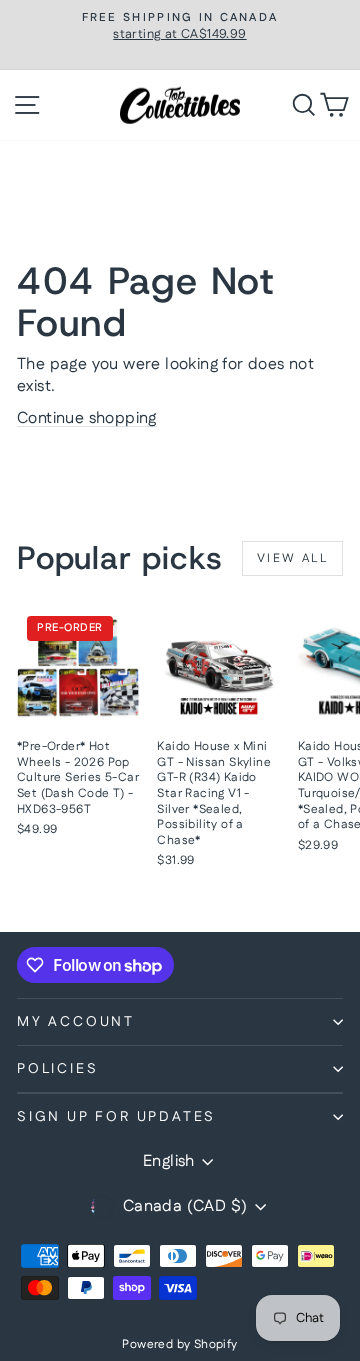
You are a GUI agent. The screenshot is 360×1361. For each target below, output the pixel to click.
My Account (76, 1022)
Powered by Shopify (179, 1344)
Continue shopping (87, 418)
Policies (57, 1069)
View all (292, 558)
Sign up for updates (116, 1117)
